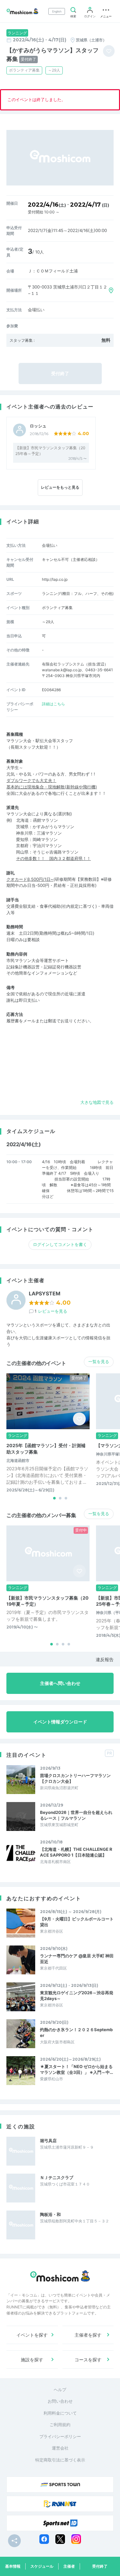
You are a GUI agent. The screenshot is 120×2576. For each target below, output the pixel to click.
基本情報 (13, 2566)
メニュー (106, 16)
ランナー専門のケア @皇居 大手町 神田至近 (77, 1959)
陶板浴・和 (50, 2214)
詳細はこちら (53, 704)
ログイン (90, 16)
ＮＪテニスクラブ (57, 2177)
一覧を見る (99, 1361)
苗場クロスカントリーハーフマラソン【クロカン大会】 (75, 1778)
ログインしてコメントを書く (60, 1244)
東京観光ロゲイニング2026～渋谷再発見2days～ (77, 1996)
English (57, 11)
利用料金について (60, 2413)
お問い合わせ (60, 2401)
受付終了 (100, 2566)
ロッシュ (38, 426)
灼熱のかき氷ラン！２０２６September (76, 2032)
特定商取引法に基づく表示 (60, 2460)
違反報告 (105, 1659)
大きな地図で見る (97, 1102)
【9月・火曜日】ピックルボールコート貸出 (77, 1922)
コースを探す (88, 2360)
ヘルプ (60, 2390)
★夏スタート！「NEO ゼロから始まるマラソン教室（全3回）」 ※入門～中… (76, 2069)
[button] (54, 1498)
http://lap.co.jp (55, 579)
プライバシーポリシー (60, 2436)
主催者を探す (88, 2335)
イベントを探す (32, 2335)
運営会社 (60, 2448)
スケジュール (42, 2566)
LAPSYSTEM (45, 1294)
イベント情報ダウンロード (60, 1722)
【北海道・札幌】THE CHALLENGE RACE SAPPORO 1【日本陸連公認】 (76, 1852)
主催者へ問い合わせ (60, 1683)
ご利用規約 (60, 2425)
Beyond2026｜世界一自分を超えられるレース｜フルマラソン (76, 1815)
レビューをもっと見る (60, 487)
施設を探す (32, 2360)
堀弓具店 (48, 2141)
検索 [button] (73, 16)
